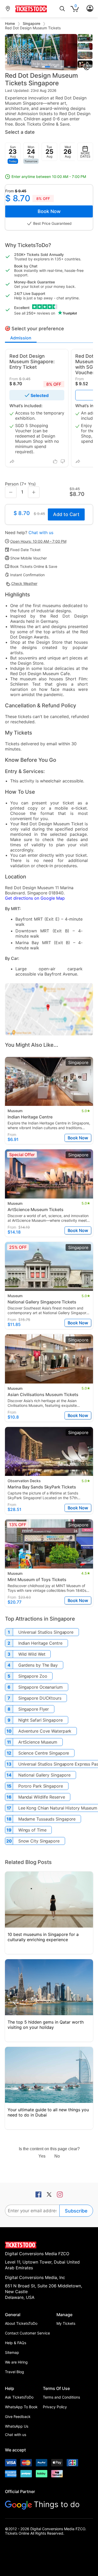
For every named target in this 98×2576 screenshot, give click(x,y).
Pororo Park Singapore (41, 1786)
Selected (40, 395)
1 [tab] (37, 67)
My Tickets (66, 2323)
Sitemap (12, 2352)
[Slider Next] (73, 52)
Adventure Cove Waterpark (45, 1731)
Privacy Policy (55, 2407)
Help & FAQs (16, 2343)
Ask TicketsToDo (19, 2397)
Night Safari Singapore (41, 1720)
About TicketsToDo (21, 2323)
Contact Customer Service (27, 2333)
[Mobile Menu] (90, 9)
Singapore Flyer (34, 1709)
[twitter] (49, 2195)
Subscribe (76, 2211)
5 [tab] (69, 67)
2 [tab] (46, 67)
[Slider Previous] (9, 52)
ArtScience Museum (38, 1742)
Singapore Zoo (33, 1676)
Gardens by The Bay (38, 1665)
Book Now (49, 211)
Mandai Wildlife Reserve (42, 1797)
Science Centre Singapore (44, 1753)
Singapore (32, 23)
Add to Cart (66, 514)
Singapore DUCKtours (40, 1698)
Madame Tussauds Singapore (47, 1819)
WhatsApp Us (17, 2426)
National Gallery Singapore (44, 1775)
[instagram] (60, 2195)
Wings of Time (32, 1830)
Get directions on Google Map (35, 898)
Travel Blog (15, 2372)
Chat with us (41, 533)
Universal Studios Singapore (46, 1632)
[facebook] (38, 2195)
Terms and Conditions (61, 2397)
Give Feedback (18, 2417)
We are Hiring (16, 2362)
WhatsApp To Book (21, 2407)
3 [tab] (55, 67)
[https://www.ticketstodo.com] (31, 12)
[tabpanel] (41, 52)
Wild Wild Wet (32, 1654)
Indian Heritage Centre (40, 1643)
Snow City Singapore (39, 1841)
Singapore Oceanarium (41, 1687)
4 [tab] (62, 67)
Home (10, 23)
